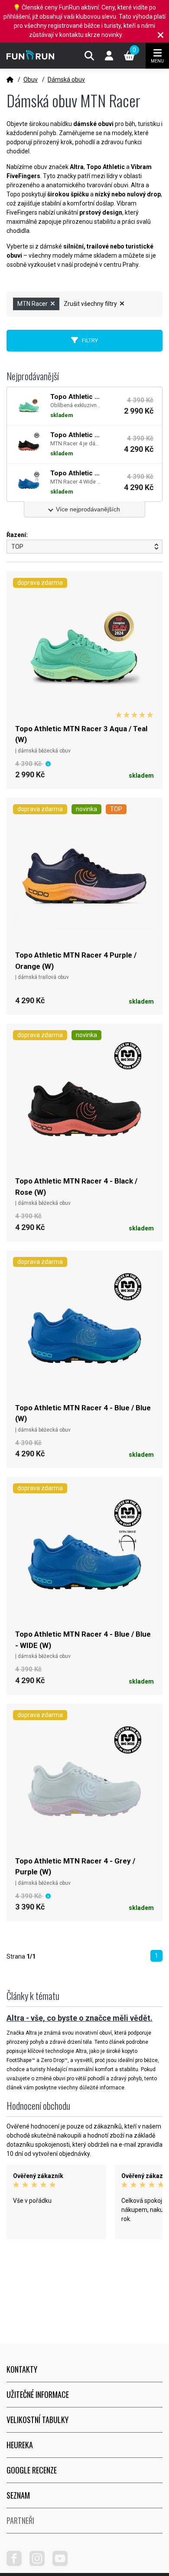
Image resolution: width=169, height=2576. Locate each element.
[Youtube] (63, 2564)
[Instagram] (40, 2564)
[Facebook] (17, 2564)
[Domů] (10, 80)
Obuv (31, 80)
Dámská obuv (66, 80)
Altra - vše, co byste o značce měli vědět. (80, 2018)
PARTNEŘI (20, 2520)
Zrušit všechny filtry (91, 304)
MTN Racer (33, 304)
